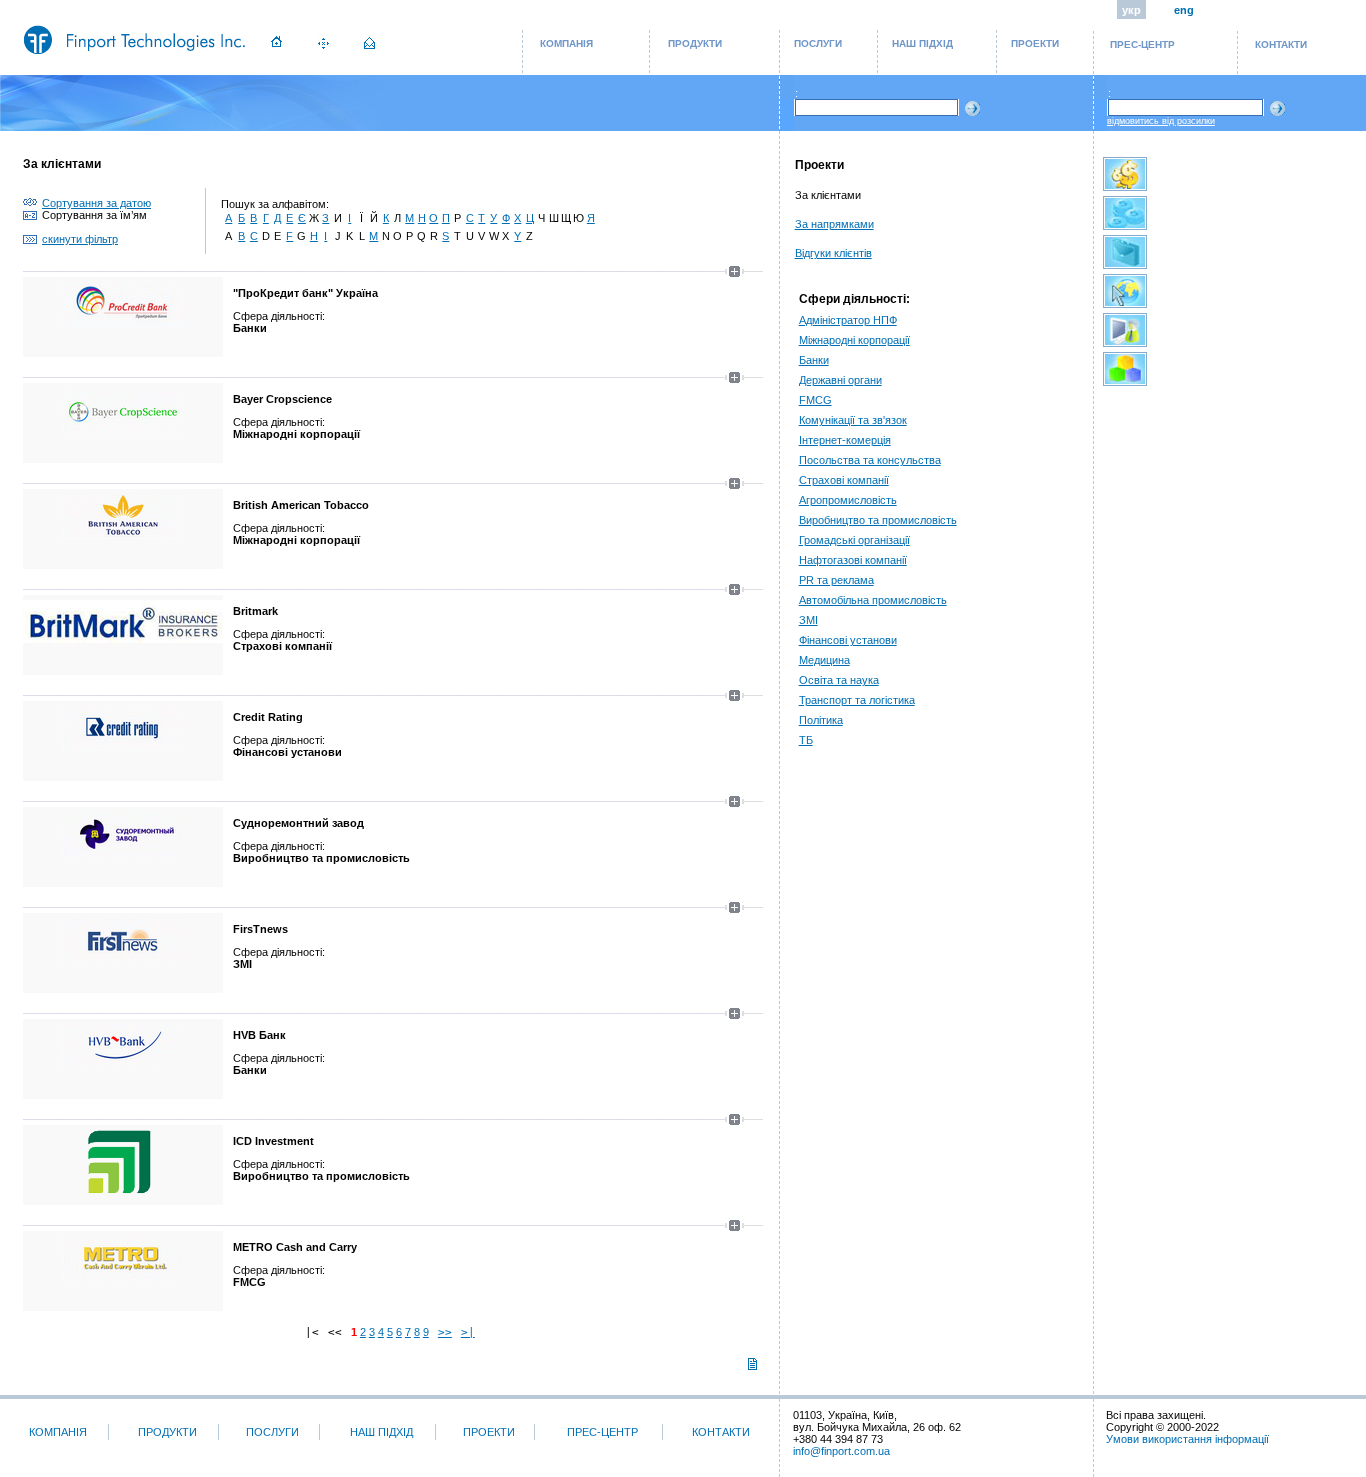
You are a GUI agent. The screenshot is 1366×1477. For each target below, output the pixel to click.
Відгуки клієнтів (833, 253)
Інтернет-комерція (845, 440)
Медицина (824, 660)
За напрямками (834, 224)
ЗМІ (808, 620)
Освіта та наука (839, 680)
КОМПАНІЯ (566, 43)
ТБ (806, 740)
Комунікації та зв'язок (853, 420)
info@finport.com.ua (841, 1451)
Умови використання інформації (1187, 1439)
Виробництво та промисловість (878, 520)
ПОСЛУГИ (818, 43)
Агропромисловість (848, 500)
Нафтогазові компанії (853, 560)
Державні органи (840, 380)
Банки (814, 360)
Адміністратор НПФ (848, 320)
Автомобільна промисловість (873, 600)
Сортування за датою (96, 203)
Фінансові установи (848, 640)
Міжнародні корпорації (854, 340)
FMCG (815, 400)
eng (1184, 10)
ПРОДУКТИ (695, 43)
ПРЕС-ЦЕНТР (1142, 44)
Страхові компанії (844, 480)
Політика (821, 720)
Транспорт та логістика (857, 700)
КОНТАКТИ (1281, 44)
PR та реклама (836, 580)
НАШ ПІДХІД (922, 43)
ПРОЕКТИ (1035, 43)
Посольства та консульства (870, 460)
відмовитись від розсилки (1161, 121)
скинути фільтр (80, 239)
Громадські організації (854, 540)
